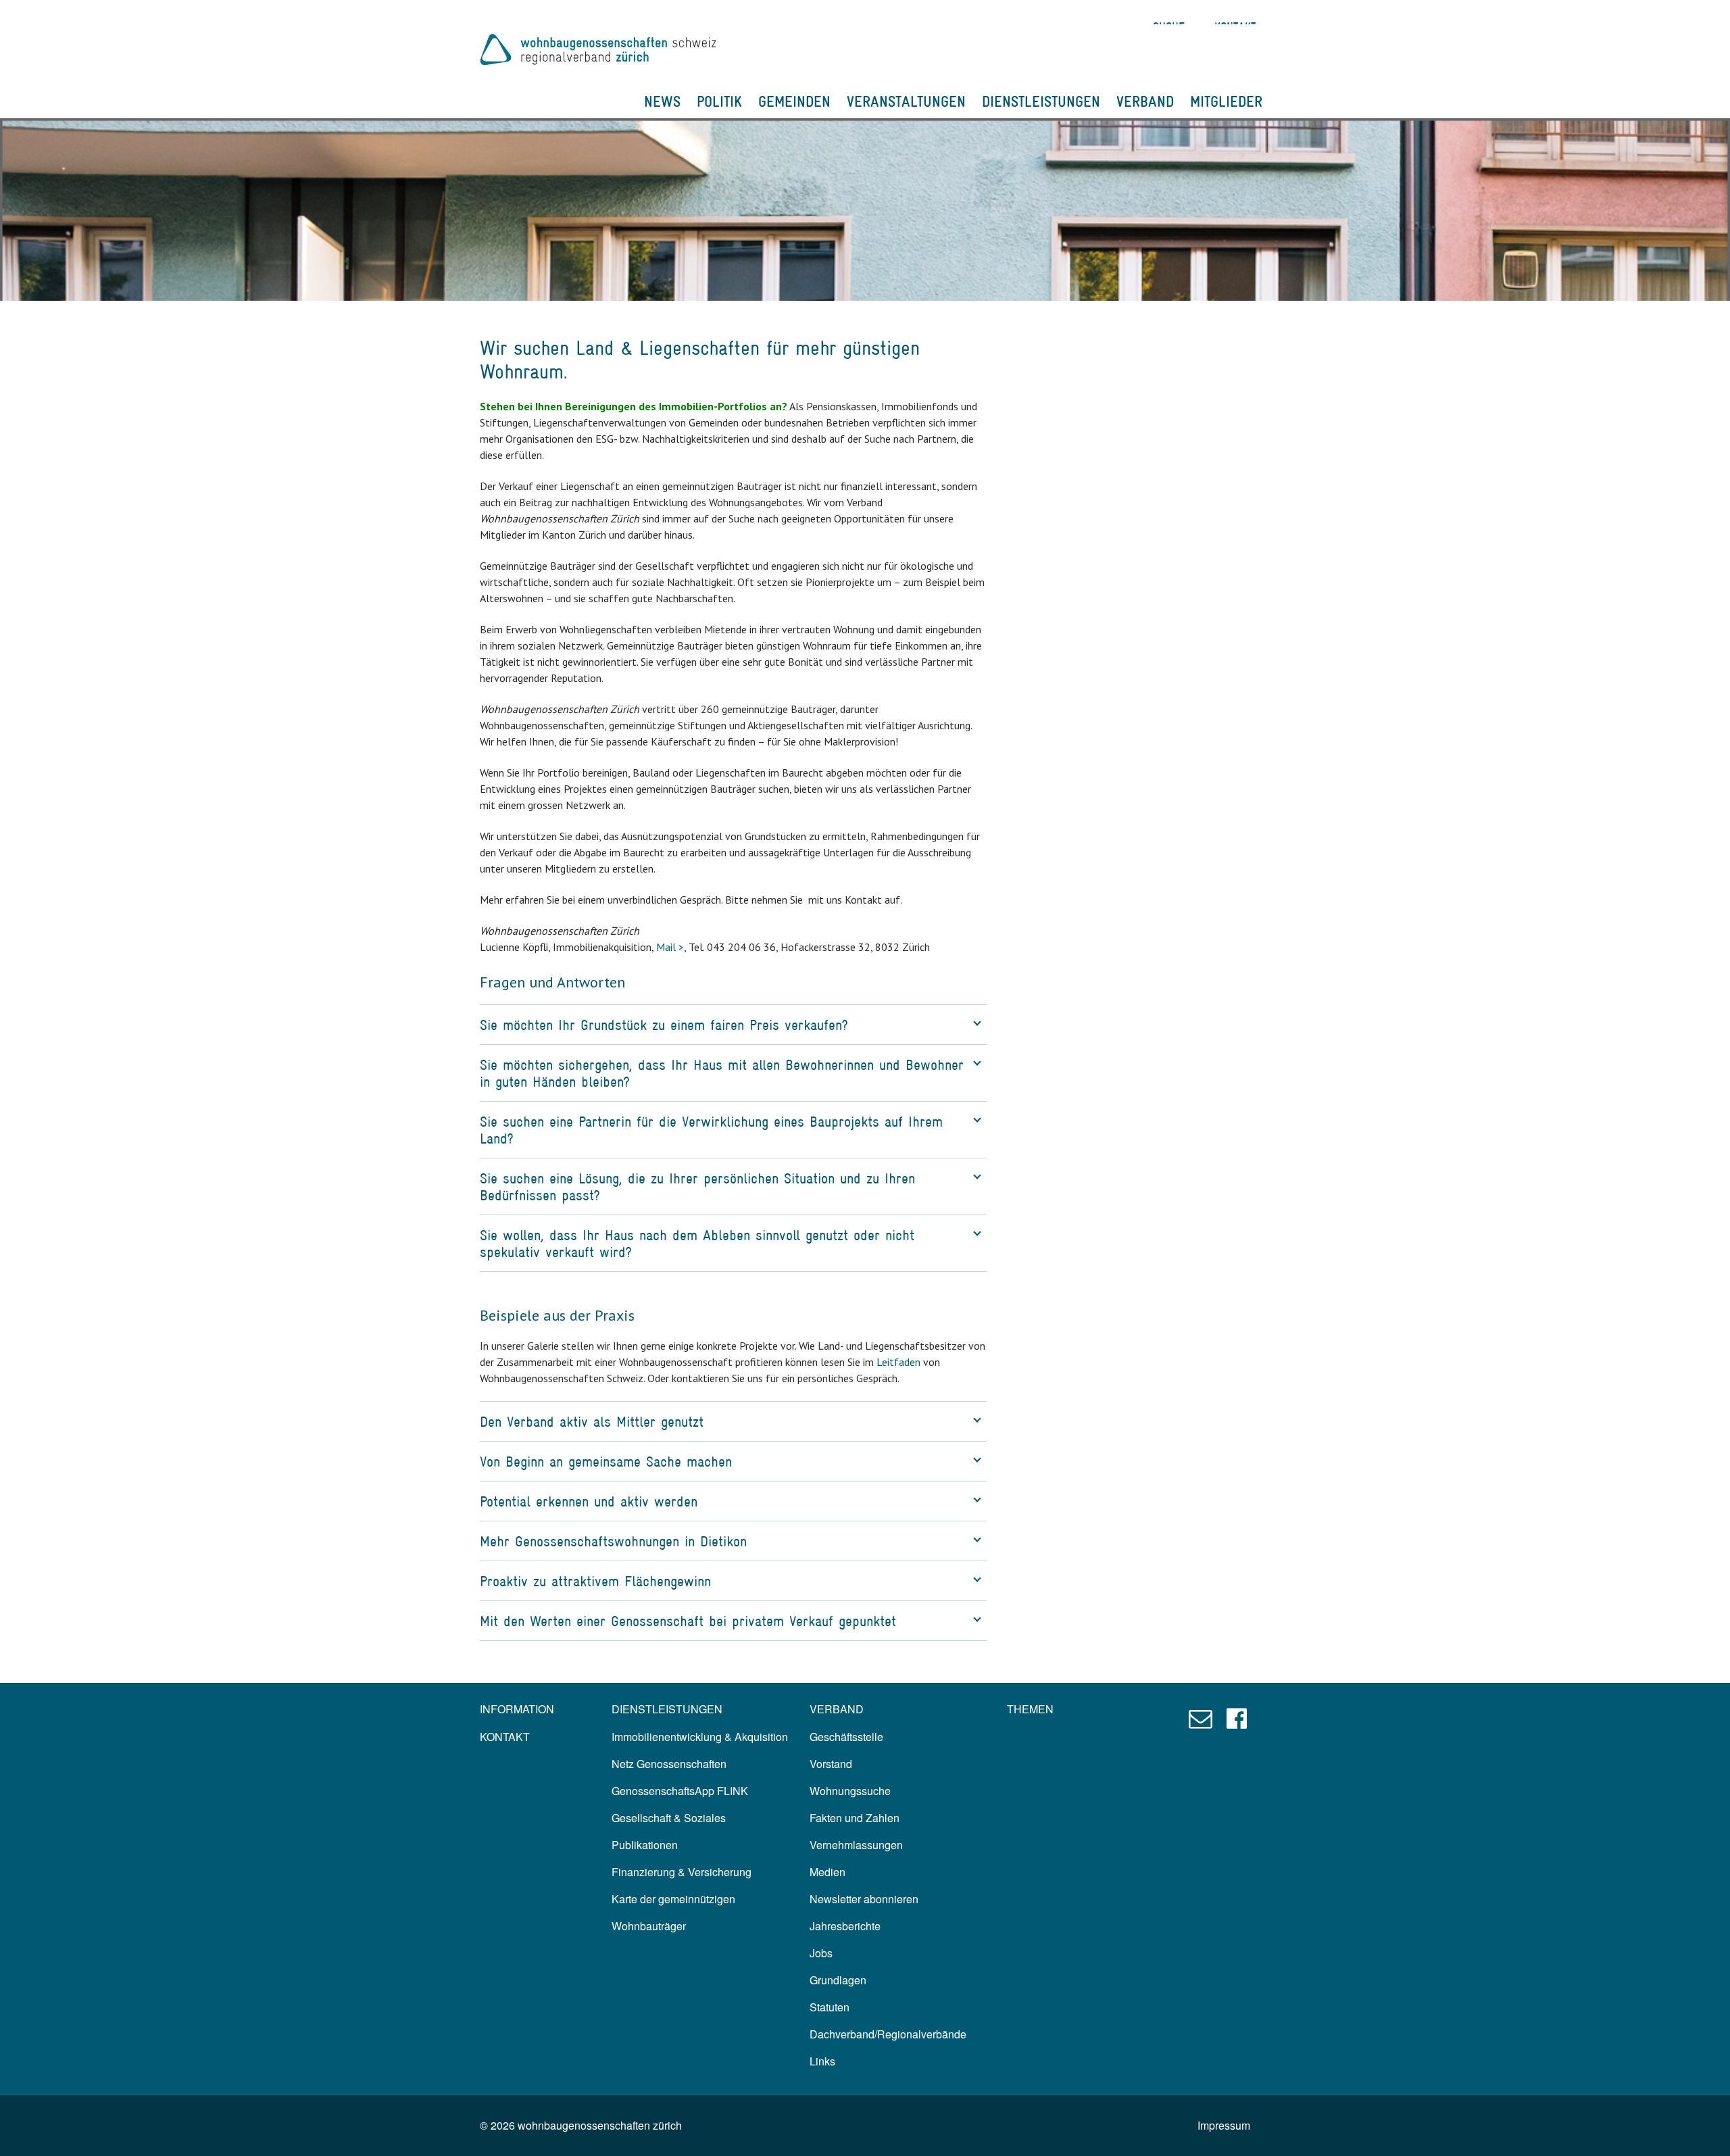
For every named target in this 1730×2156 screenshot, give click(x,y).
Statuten (830, 2007)
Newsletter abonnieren (864, 1899)
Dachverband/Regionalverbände (888, 2034)
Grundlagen (838, 1980)
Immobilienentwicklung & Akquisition (700, 1737)
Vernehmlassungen (856, 1845)
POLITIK (719, 101)
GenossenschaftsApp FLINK (680, 1791)
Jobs (821, 1953)
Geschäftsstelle (846, 1737)
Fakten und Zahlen (855, 1818)
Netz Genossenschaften (669, 1764)
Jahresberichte (845, 1926)
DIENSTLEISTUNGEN (1041, 101)
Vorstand (831, 1764)
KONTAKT (505, 1737)
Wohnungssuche (850, 1791)
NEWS (662, 101)
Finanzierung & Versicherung (682, 1872)
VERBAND (1145, 101)
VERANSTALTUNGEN (906, 101)
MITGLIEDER (1226, 101)
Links (822, 2061)
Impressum (1224, 2125)
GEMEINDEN (794, 101)
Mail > (670, 947)
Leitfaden (898, 1362)
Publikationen (645, 1845)
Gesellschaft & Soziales (669, 1818)
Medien (827, 1872)
